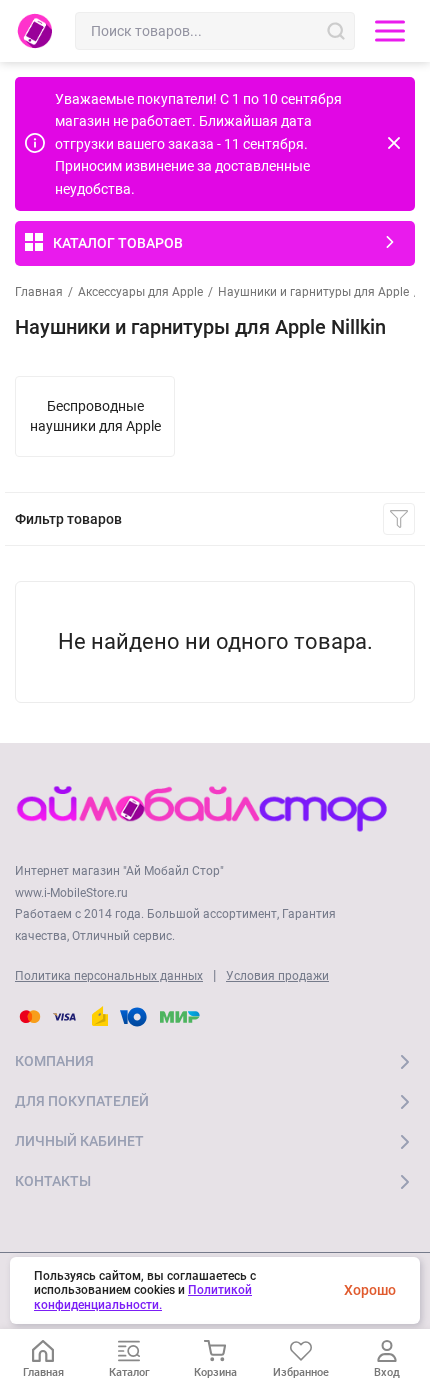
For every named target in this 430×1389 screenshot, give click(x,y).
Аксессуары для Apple (140, 292)
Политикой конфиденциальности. (143, 1297)
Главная (39, 292)
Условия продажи (277, 976)
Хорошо (370, 1290)
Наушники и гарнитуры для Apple (313, 292)
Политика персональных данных (109, 976)
